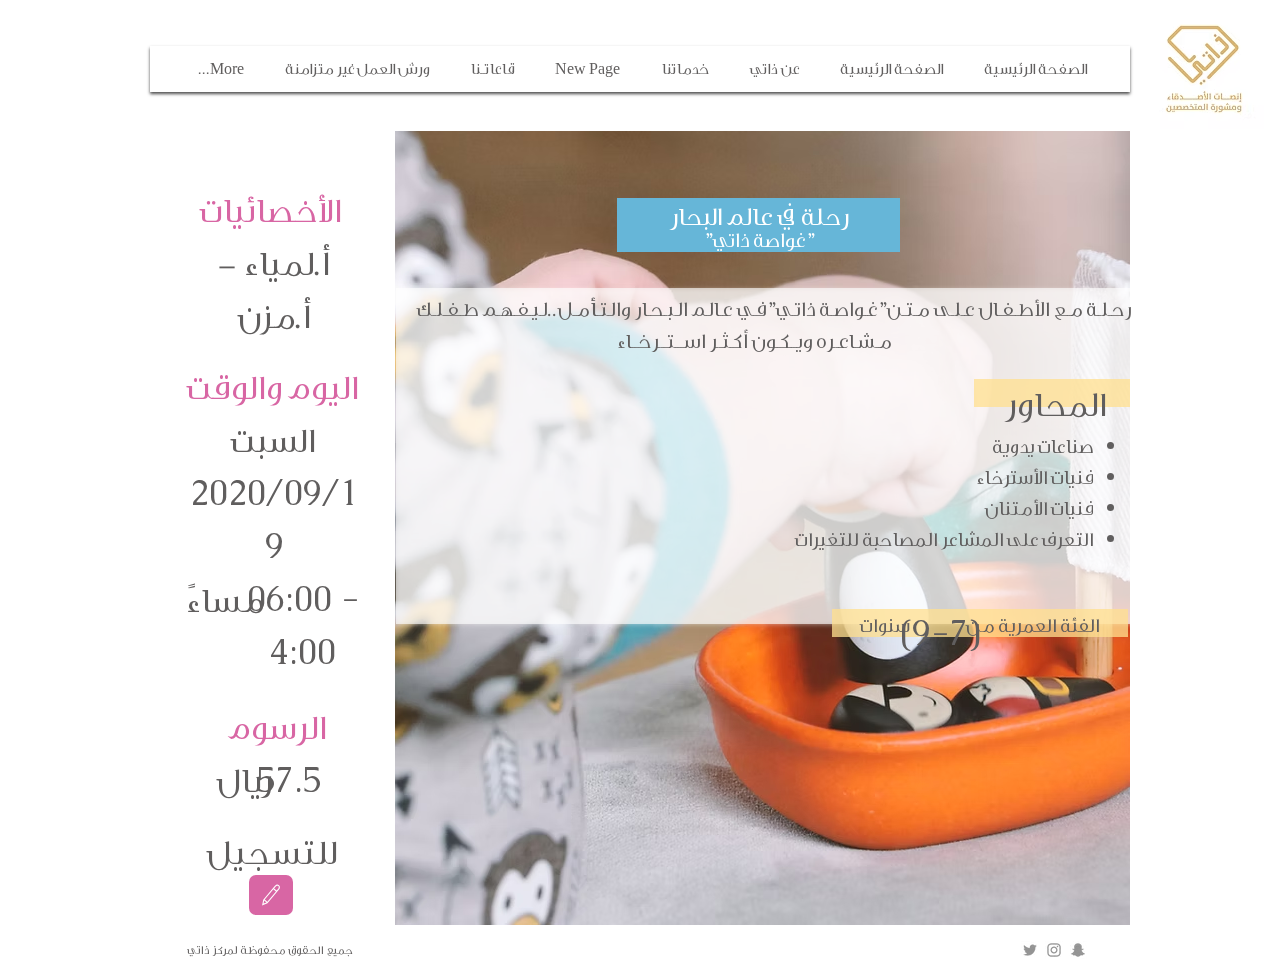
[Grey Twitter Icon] (1030, 950)
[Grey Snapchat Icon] (1078, 950)
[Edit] (271, 895)
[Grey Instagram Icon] (1054, 950)
